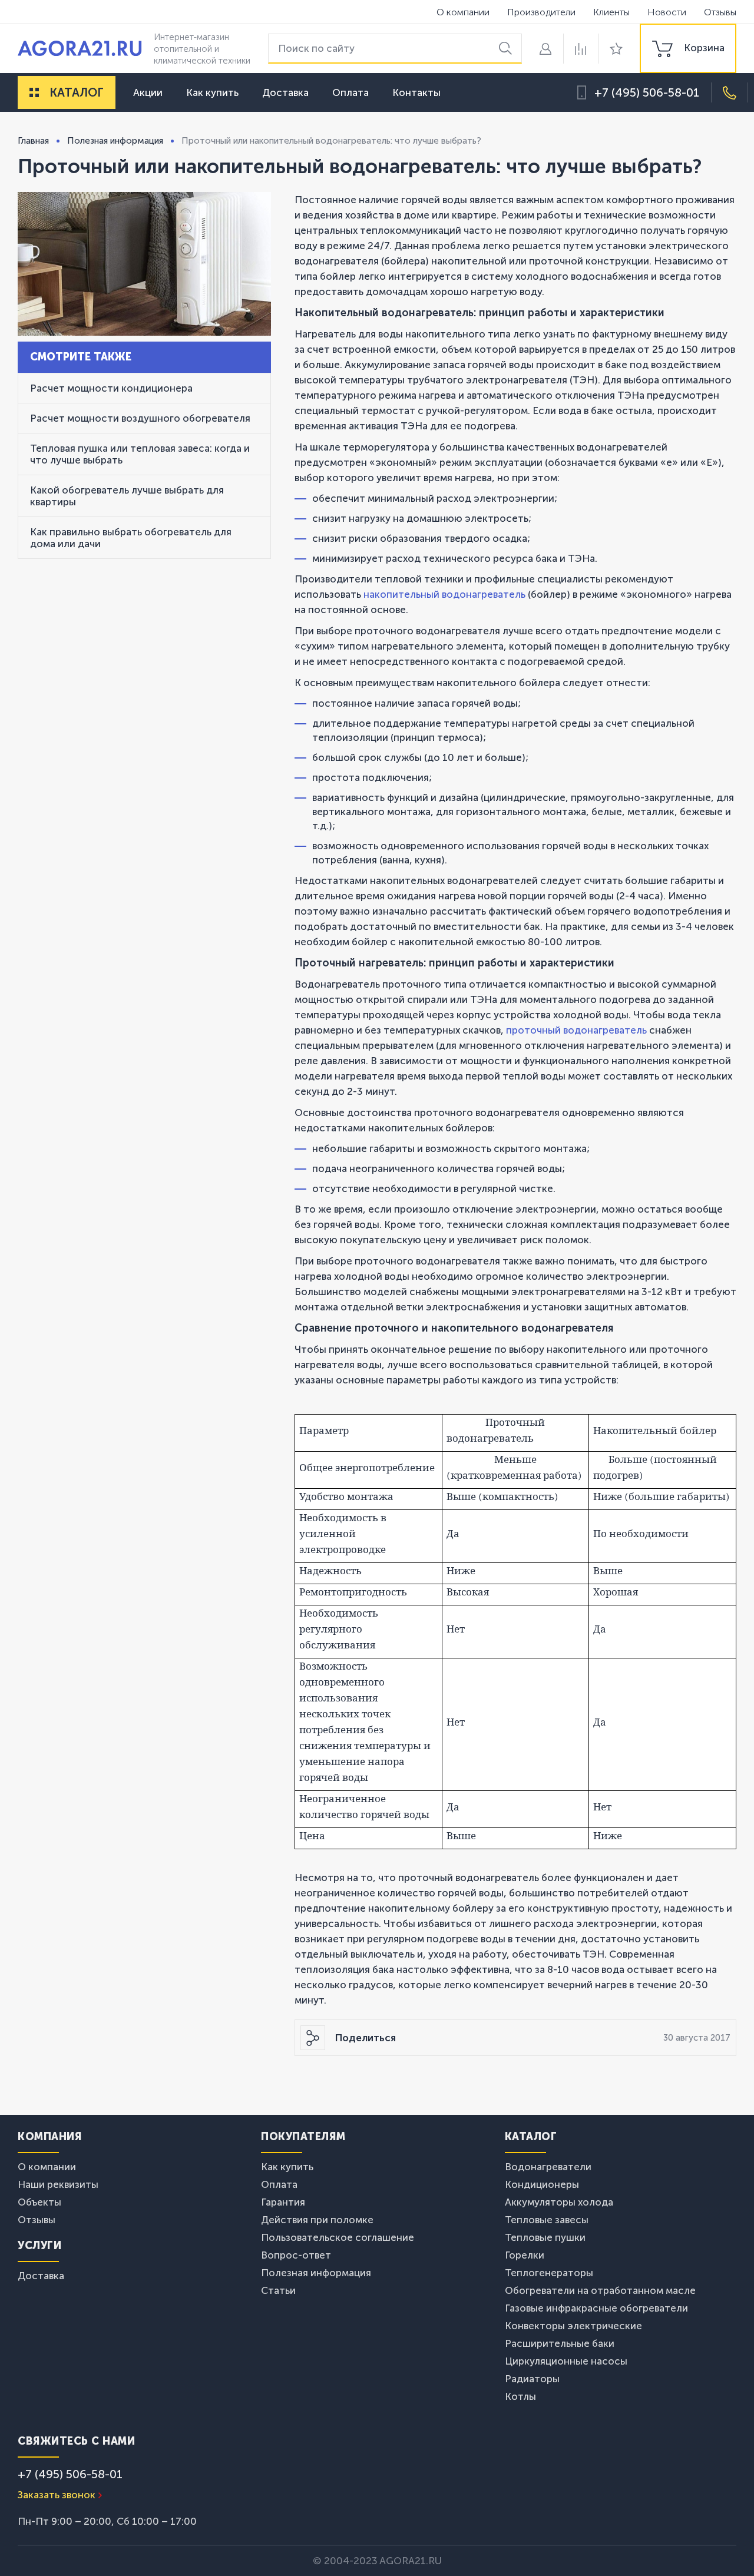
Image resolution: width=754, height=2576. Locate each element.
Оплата (350, 92)
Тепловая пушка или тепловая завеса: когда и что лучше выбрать (140, 454)
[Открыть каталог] (34, 92)
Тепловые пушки (545, 2237)
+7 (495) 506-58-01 (647, 92)
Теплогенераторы (549, 2273)
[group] (688, 48)
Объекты (39, 2202)
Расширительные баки (560, 2343)
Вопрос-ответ (296, 2255)
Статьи (278, 2290)
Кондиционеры (542, 2184)
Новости (667, 12)
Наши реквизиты (58, 2184)
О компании (463, 12)
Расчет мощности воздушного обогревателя (140, 418)
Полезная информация (316, 2273)
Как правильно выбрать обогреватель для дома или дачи (131, 538)
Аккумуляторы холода (559, 2202)
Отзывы (720, 12)
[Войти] (545, 49)
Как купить (212, 92)
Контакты (416, 92)
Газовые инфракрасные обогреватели (596, 2308)
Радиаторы (532, 2379)
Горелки (525, 2255)
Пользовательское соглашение (338, 2237)
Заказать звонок (57, 2495)
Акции (148, 92)
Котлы (520, 2396)
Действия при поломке (317, 2220)
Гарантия (283, 2202)
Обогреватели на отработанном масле (600, 2290)
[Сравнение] (581, 49)
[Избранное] (616, 49)
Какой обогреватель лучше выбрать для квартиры (127, 496)
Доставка (285, 92)
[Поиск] (507, 49)
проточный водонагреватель (576, 1030)
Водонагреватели (548, 2167)
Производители (541, 12)
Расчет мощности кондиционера (111, 388)
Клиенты (611, 12)
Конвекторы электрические (573, 2326)
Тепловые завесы (547, 2220)
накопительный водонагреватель (446, 594)
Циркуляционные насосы (566, 2361)
